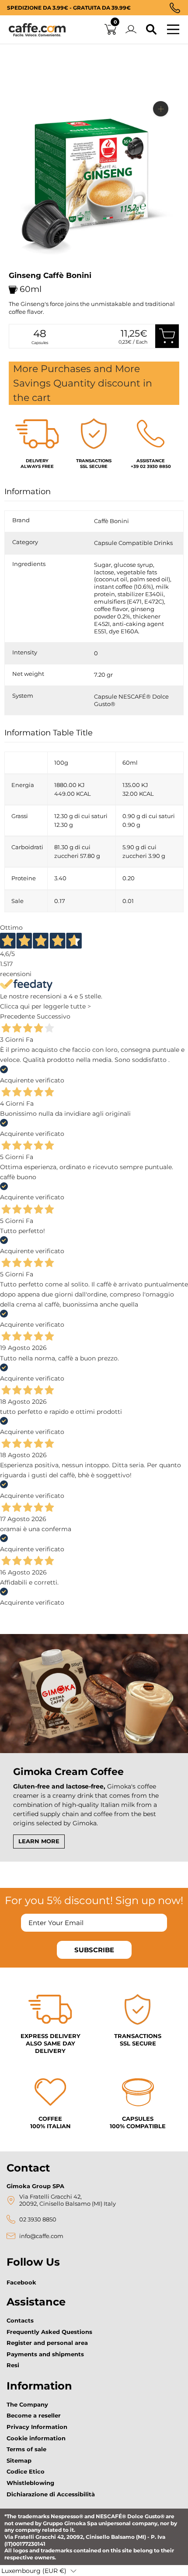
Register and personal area (47, 2343)
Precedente (17, 1016)
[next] (19, 269)
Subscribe (94, 1950)
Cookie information (36, 2438)
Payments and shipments (45, 2354)
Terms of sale (26, 2449)
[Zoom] (161, 109)
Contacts (20, 2320)
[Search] (151, 30)
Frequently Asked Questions (49, 2332)
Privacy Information (37, 2427)
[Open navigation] (173, 30)
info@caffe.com (41, 2236)
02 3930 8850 (38, 2219)
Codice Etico (26, 2471)
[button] (39, 2571)
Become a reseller (34, 2415)
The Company (27, 2404)
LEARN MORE (39, 1841)
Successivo (54, 1016)
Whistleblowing (30, 2483)
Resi (13, 2365)
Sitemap (19, 2460)
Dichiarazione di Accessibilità (51, 2494)
